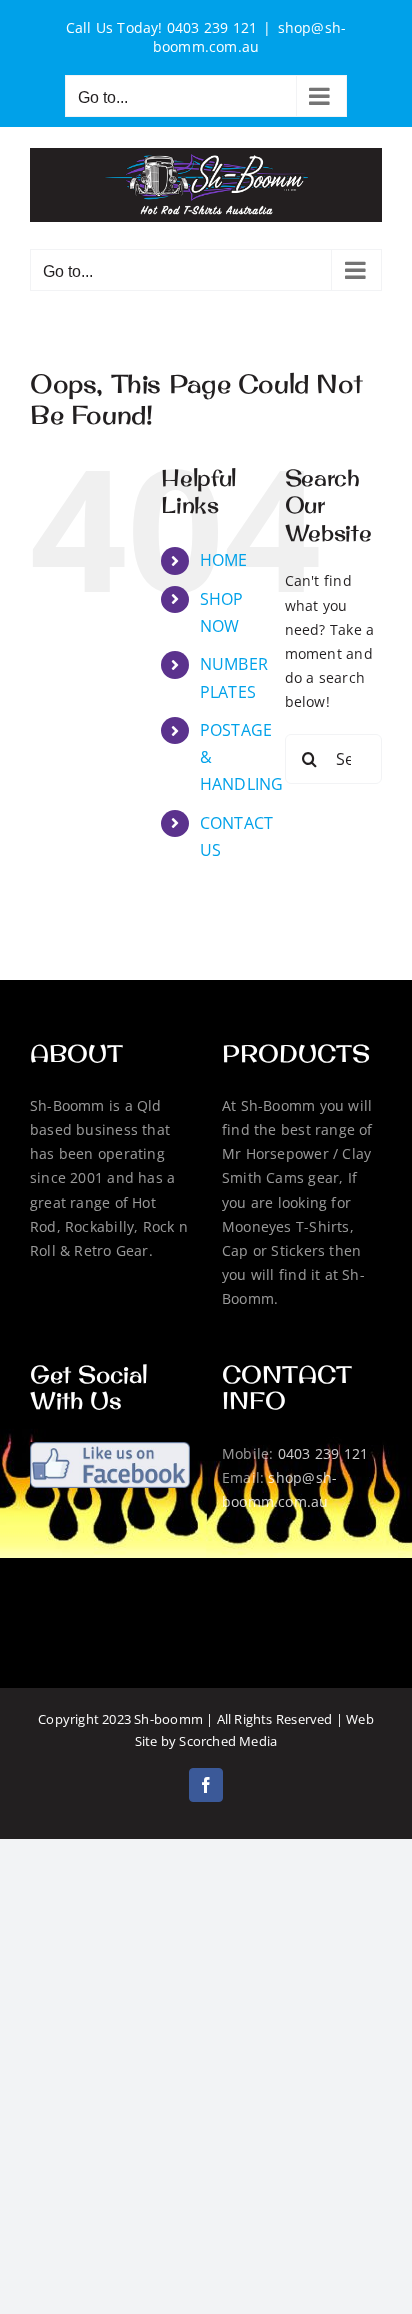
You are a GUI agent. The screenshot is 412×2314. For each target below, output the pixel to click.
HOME (224, 560)
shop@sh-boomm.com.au (250, 37)
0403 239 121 (323, 1453)
